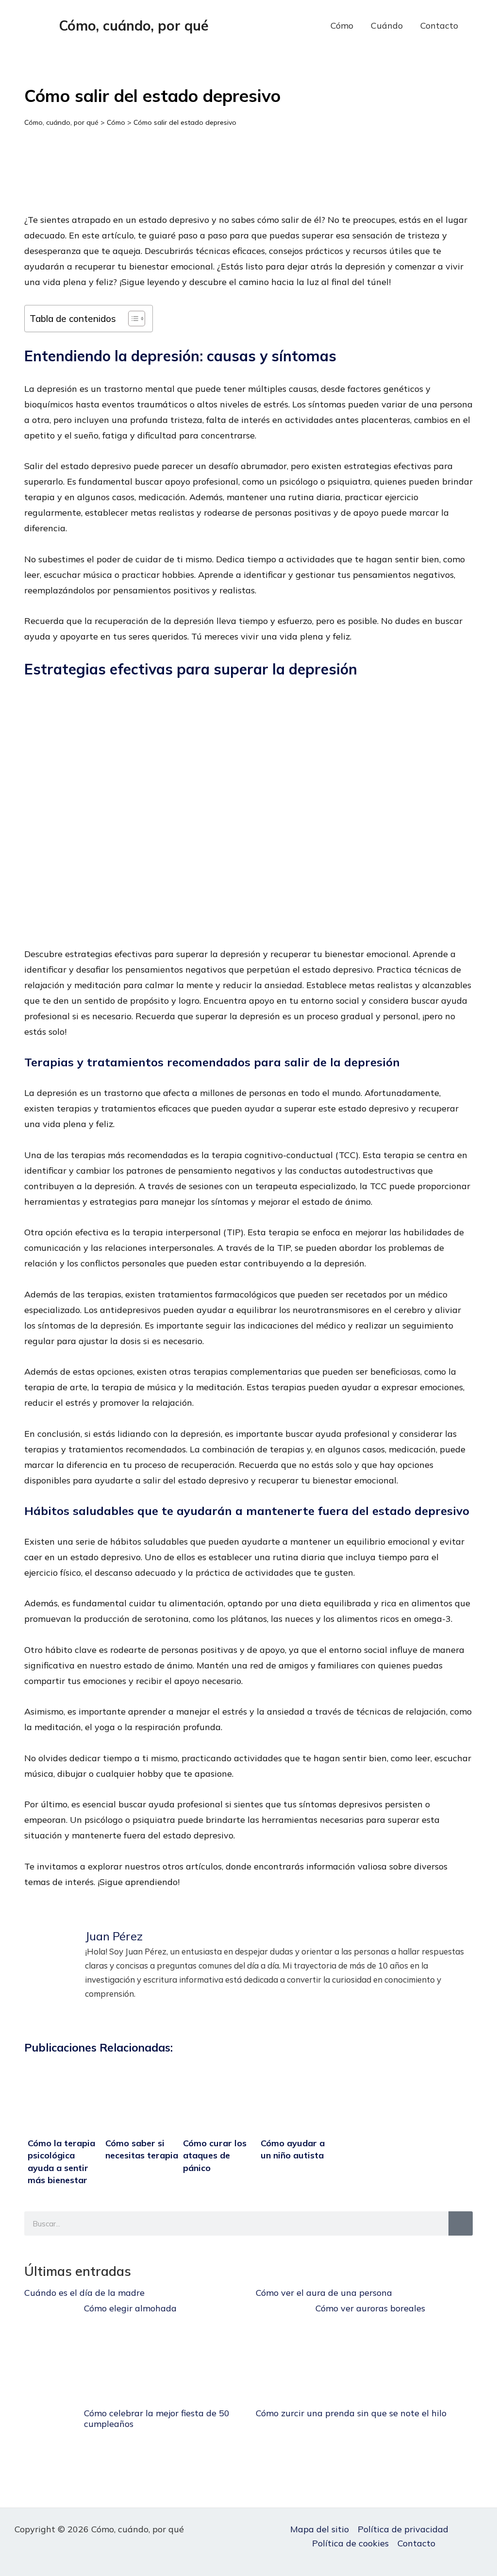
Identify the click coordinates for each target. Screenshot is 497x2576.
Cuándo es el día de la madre (84, 2293)
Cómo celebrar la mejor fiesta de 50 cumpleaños (157, 2418)
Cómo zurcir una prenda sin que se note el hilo (351, 2413)
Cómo (342, 25)
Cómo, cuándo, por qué (134, 25)
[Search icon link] (482, 26)
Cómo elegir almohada (130, 2308)
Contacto (439, 25)
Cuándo (387, 25)
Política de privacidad (403, 2529)
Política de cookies (350, 2543)
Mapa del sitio (320, 2529)
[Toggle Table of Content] (132, 319)
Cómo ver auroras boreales (370, 2308)
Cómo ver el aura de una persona (324, 2293)
